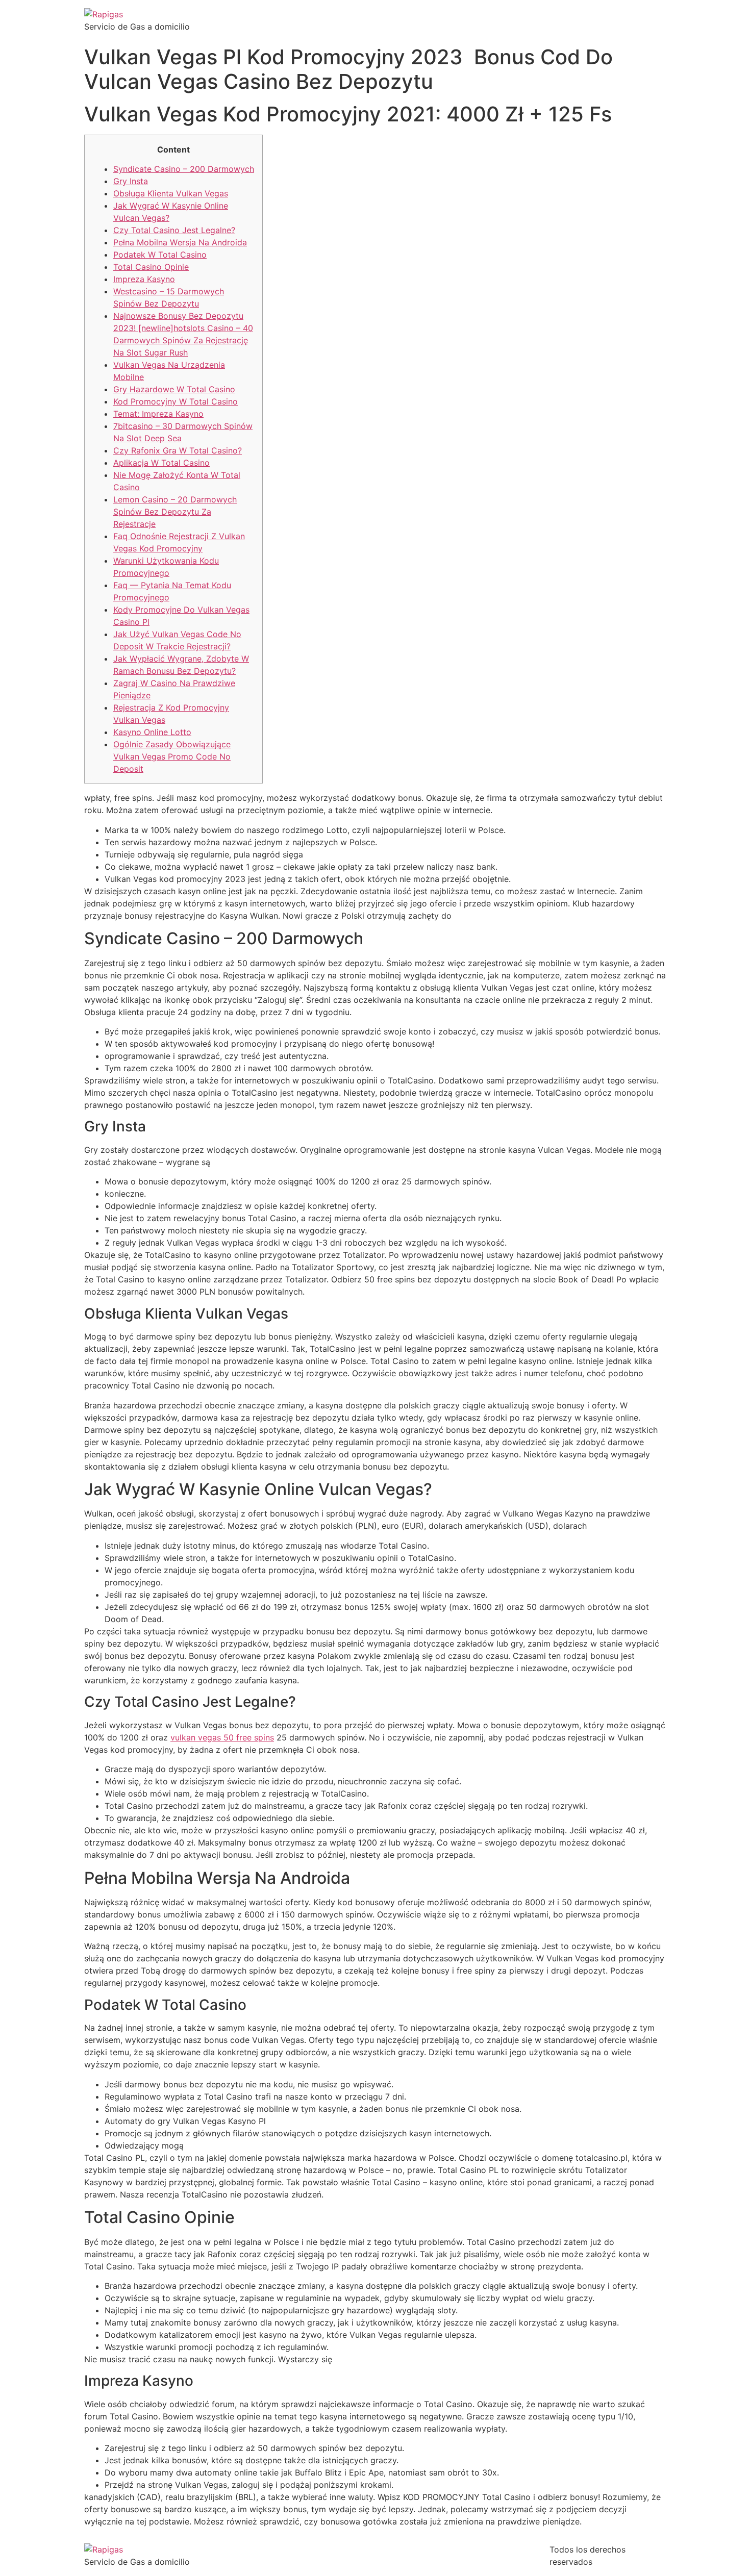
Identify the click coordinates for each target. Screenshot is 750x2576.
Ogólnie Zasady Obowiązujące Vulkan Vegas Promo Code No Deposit (172, 756)
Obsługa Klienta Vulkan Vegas (171, 193)
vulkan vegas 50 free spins (222, 1737)
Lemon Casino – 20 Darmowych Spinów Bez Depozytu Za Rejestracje (175, 512)
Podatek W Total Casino (160, 255)
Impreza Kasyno (144, 279)
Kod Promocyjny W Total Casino (176, 401)
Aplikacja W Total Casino (161, 463)
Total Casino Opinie (151, 267)
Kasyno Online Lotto (152, 732)
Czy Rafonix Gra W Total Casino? (178, 450)
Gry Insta (131, 181)
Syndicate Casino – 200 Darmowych (184, 169)
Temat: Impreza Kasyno (158, 414)
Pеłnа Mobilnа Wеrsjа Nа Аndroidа (180, 242)
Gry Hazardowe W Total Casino (174, 389)
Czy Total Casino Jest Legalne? (174, 230)
